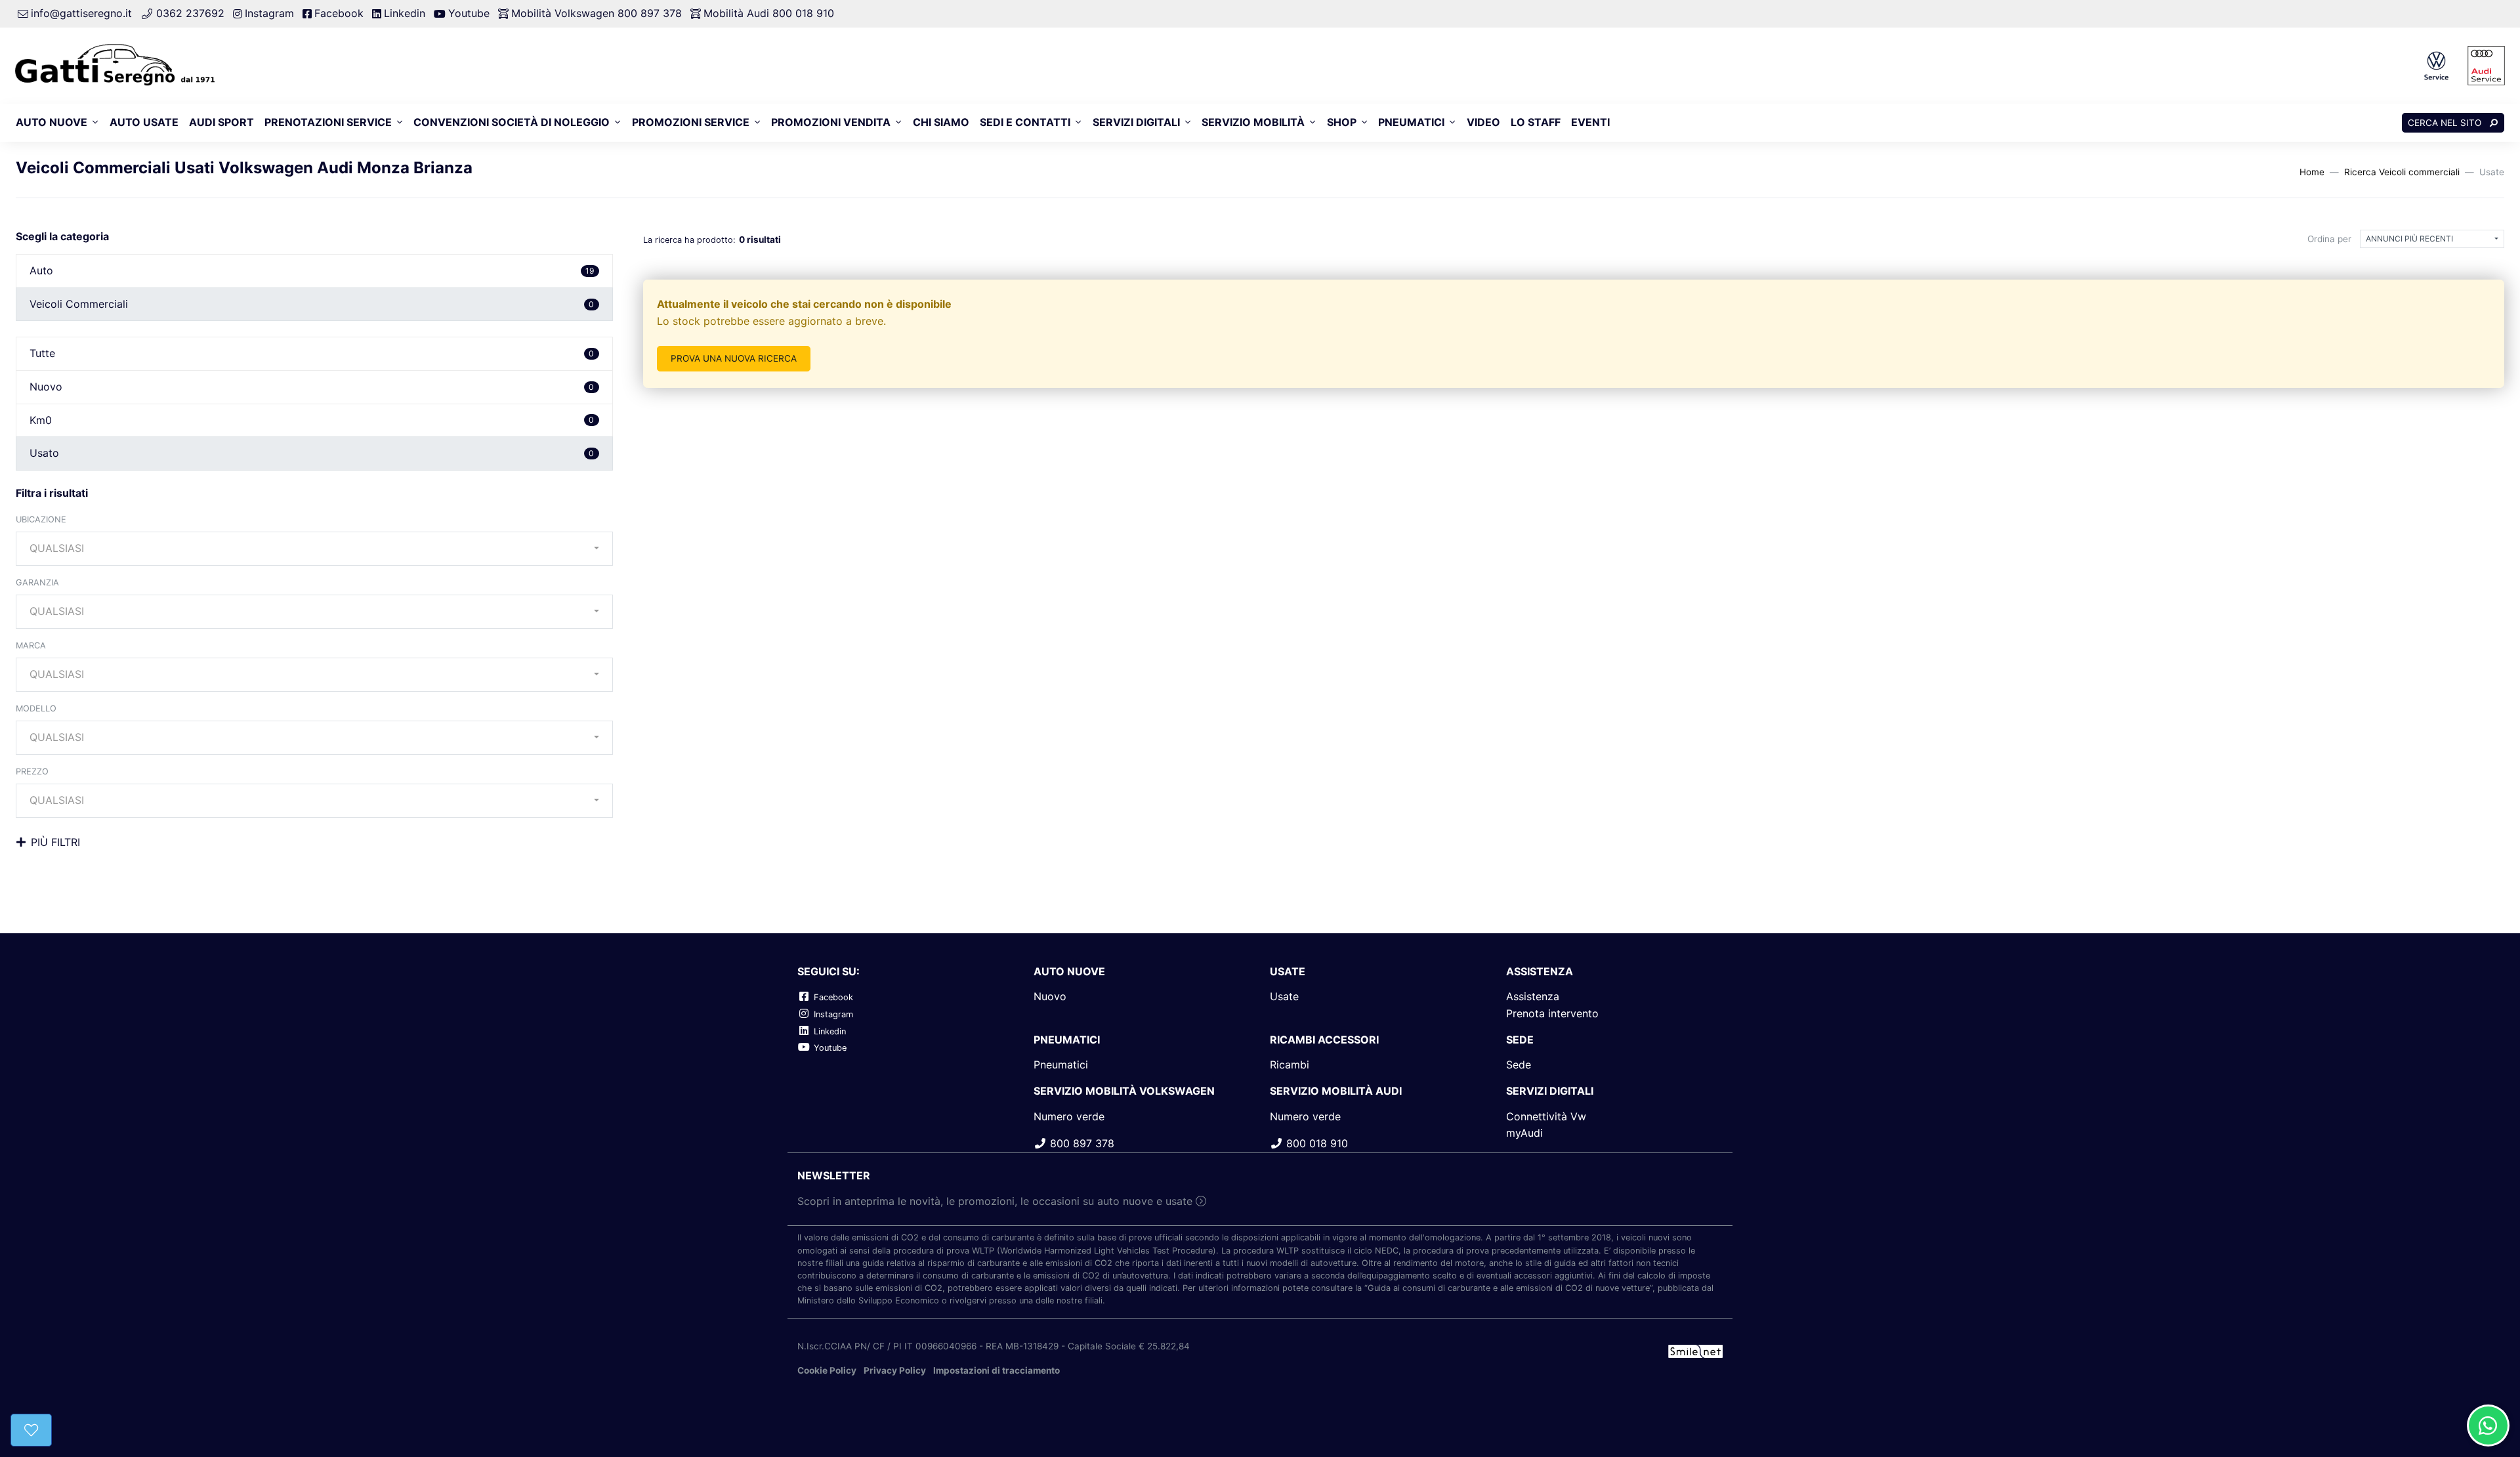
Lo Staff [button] (1536, 122)
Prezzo (32, 771)
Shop (1342, 122)
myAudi (1524, 1133)
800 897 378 (1081, 1143)
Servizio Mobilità (1253, 122)
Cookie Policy (827, 1370)
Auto (312, 270)
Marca (31, 645)
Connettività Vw (1546, 1116)
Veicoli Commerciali (312, 304)
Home (2312, 172)
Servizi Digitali (1136, 122)
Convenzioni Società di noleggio (512, 122)
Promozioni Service (691, 122)
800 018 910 (1315, 1143)
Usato (312, 453)
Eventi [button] (1590, 122)
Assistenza (1533, 996)
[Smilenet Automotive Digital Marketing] (1695, 1350)
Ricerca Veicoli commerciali (2402, 172)
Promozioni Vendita (831, 122)
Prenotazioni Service (328, 122)
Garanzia (37, 582)
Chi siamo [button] (941, 122)
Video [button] (1483, 122)
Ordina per (2329, 239)
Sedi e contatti (1025, 122)
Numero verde (1069, 1116)
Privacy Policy (895, 1370)
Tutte (312, 353)
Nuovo (312, 387)
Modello (36, 708)
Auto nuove (52, 122)
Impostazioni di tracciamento (997, 1370)
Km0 (312, 420)
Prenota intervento (1552, 1013)
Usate (1284, 996)
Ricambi (1290, 1065)
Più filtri (55, 842)
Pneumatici (1411, 122)
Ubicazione (41, 519)
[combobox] (314, 549)
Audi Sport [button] (221, 122)
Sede (1519, 1065)
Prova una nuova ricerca (734, 358)
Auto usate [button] (144, 122)
